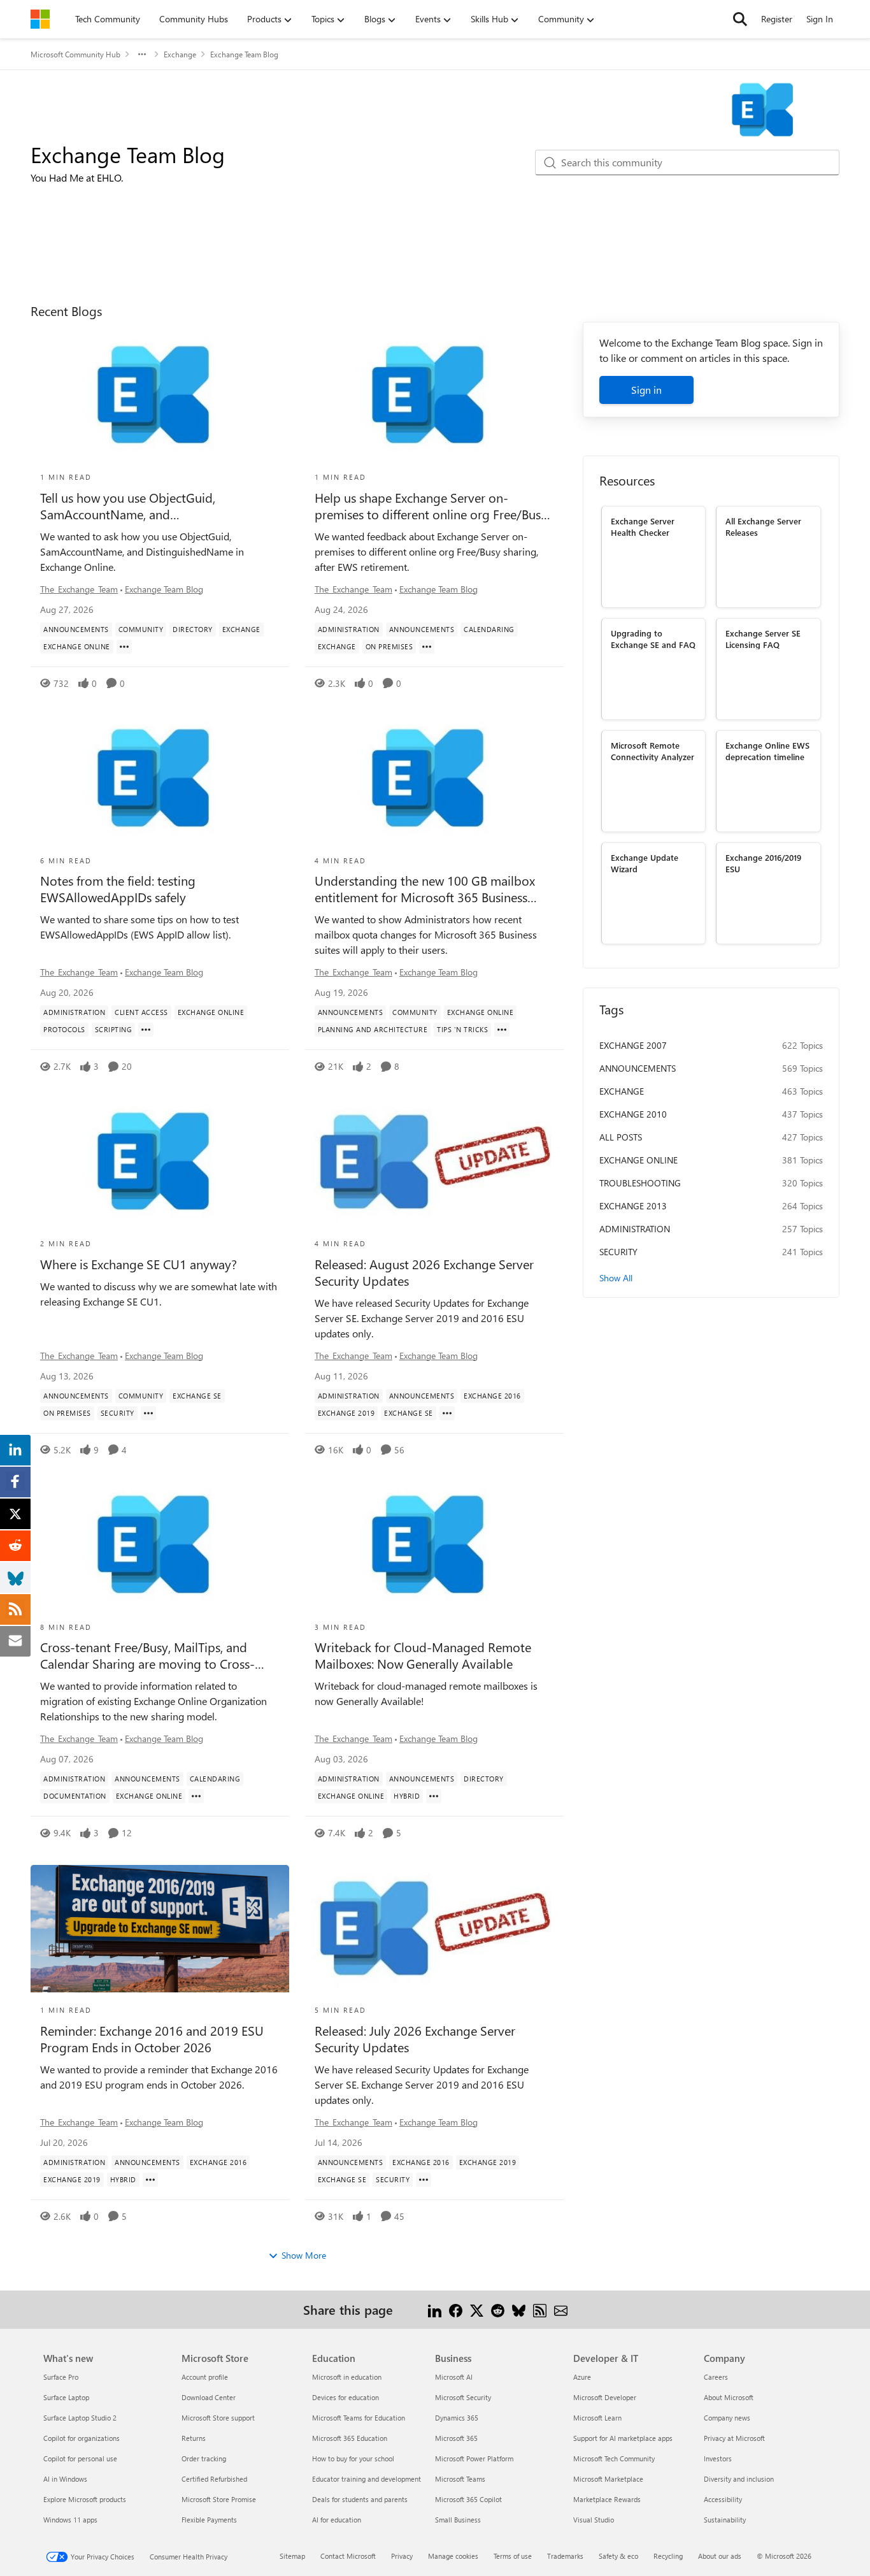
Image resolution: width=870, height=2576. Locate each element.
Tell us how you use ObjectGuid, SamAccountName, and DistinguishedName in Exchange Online (149, 506)
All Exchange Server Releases (763, 526)
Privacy (402, 2556)
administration (635, 1229)
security (618, 1252)
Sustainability (725, 2520)
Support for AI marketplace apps (623, 2438)
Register (777, 19)
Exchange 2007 (633, 1045)
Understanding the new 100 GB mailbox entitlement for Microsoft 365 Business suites (425, 889)
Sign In (820, 19)
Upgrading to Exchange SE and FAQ (653, 638)
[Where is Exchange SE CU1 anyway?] (160, 1162)
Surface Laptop (66, 2397)
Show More (304, 2255)
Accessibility (723, 2499)
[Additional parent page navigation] (142, 54)
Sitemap (292, 2556)
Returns (194, 2438)
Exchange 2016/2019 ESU (763, 863)
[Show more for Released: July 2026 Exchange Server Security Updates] (424, 2180)
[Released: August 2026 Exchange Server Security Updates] (434, 1162)
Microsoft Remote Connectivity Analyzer (652, 751)
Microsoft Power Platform (474, 2458)
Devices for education (346, 2397)
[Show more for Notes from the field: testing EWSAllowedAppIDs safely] (146, 1030)
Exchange (180, 54)
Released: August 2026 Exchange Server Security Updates (424, 1272)
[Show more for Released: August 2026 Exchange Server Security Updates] (447, 1413)
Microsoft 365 (456, 2438)
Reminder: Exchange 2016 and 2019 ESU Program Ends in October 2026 (152, 2039)
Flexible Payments (209, 2520)
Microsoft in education (347, 2377)
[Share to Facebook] (456, 2309)
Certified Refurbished (214, 2479)
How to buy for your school (353, 2458)
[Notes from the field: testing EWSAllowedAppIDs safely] (160, 779)
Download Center (209, 2397)
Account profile (205, 2377)
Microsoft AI (454, 2377)
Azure (582, 2377)
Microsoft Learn (597, 2418)
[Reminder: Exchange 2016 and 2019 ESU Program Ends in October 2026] (160, 1929)
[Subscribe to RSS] (540, 2309)
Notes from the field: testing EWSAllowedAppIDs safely (118, 889)
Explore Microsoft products (85, 2499)
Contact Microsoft (348, 2556)
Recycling (668, 2556)
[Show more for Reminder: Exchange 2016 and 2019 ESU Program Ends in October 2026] (150, 2180)
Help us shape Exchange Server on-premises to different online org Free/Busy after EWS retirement (431, 506)
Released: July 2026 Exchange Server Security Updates (415, 2039)
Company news (727, 2418)
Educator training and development (367, 2479)
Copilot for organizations (82, 2438)
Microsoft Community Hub (75, 54)
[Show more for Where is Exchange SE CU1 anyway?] (148, 1413)
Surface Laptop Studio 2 (80, 2418)
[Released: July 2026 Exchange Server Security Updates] (434, 1929)
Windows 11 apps (70, 2520)
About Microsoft (729, 2397)
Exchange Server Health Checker (643, 526)
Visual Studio (594, 2520)
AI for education (337, 2520)
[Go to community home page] (40, 19)
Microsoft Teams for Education (359, 2418)
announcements (638, 1068)
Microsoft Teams (460, 2479)
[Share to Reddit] (498, 2309)
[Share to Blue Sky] (519, 2309)
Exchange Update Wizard (645, 863)
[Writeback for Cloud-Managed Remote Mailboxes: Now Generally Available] (434, 1546)
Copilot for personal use (80, 2458)
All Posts (621, 1137)
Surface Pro (61, 2377)
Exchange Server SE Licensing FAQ (763, 638)
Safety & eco (618, 2556)
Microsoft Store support (218, 2418)
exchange (622, 1091)
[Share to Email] (561, 2309)
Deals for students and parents (360, 2499)
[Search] (740, 19)
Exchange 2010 (633, 1114)
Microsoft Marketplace (608, 2479)
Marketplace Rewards (607, 2499)
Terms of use (513, 2556)
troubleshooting (640, 1183)
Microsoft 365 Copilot (468, 2499)
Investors (718, 2458)
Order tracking (204, 2458)
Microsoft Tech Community (614, 2458)
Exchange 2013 (633, 1206)
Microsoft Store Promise (219, 2499)
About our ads (720, 2556)
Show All (616, 1278)
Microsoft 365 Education (350, 2438)
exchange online (638, 1160)
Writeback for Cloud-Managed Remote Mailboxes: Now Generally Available (423, 1655)
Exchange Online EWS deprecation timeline (767, 751)
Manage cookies (453, 2556)
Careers (716, 2377)
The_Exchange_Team (79, 589)
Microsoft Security (463, 2397)
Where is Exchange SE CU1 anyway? (139, 1264)
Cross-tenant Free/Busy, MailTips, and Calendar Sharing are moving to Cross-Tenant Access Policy (147, 1655)
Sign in (646, 390)
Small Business (458, 2520)
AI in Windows (65, 2479)
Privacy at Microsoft (734, 2438)
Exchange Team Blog (164, 589)
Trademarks (565, 2556)
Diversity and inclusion (739, 2479)
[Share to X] (477, 2309)
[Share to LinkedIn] (435, 2309)
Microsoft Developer (605, 2397)
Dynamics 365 (457, 2418)
